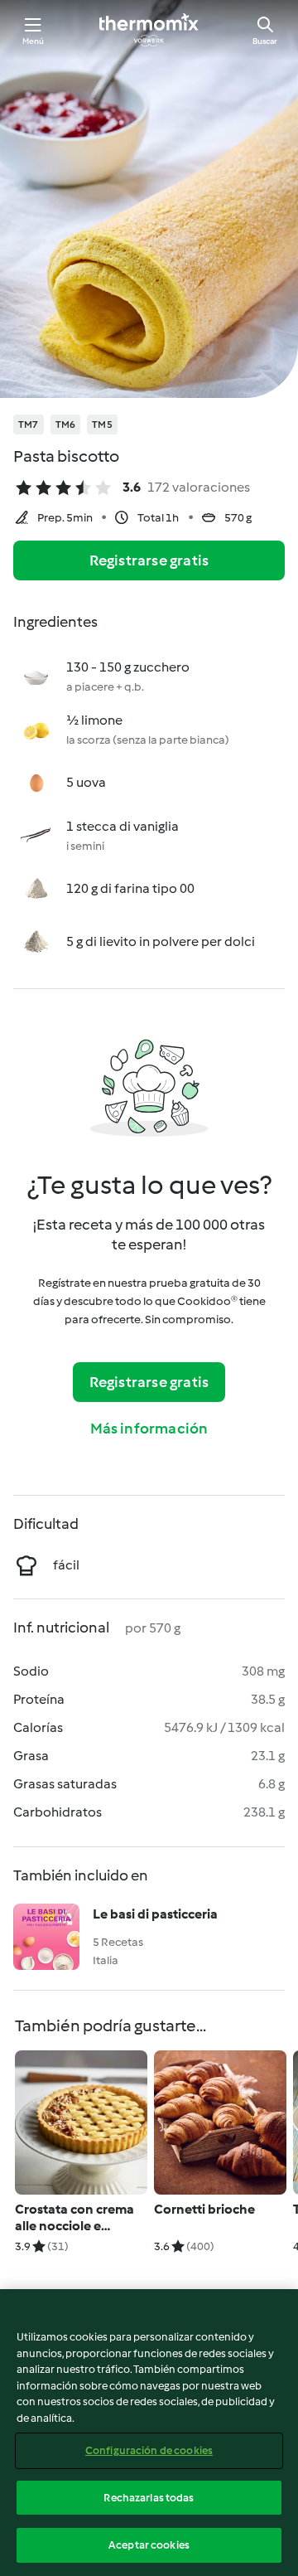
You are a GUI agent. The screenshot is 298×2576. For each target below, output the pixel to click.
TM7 (29, 424)
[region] (149, 2433)
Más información (149, 1429)
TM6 (66, 424)
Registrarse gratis (149, 560)
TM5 (102, 424)
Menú (34, 41)
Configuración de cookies (149, 2450)
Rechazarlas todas (149, 2498)
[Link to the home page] (149, 30)
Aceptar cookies (149, 2545)
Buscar (265, 41)
